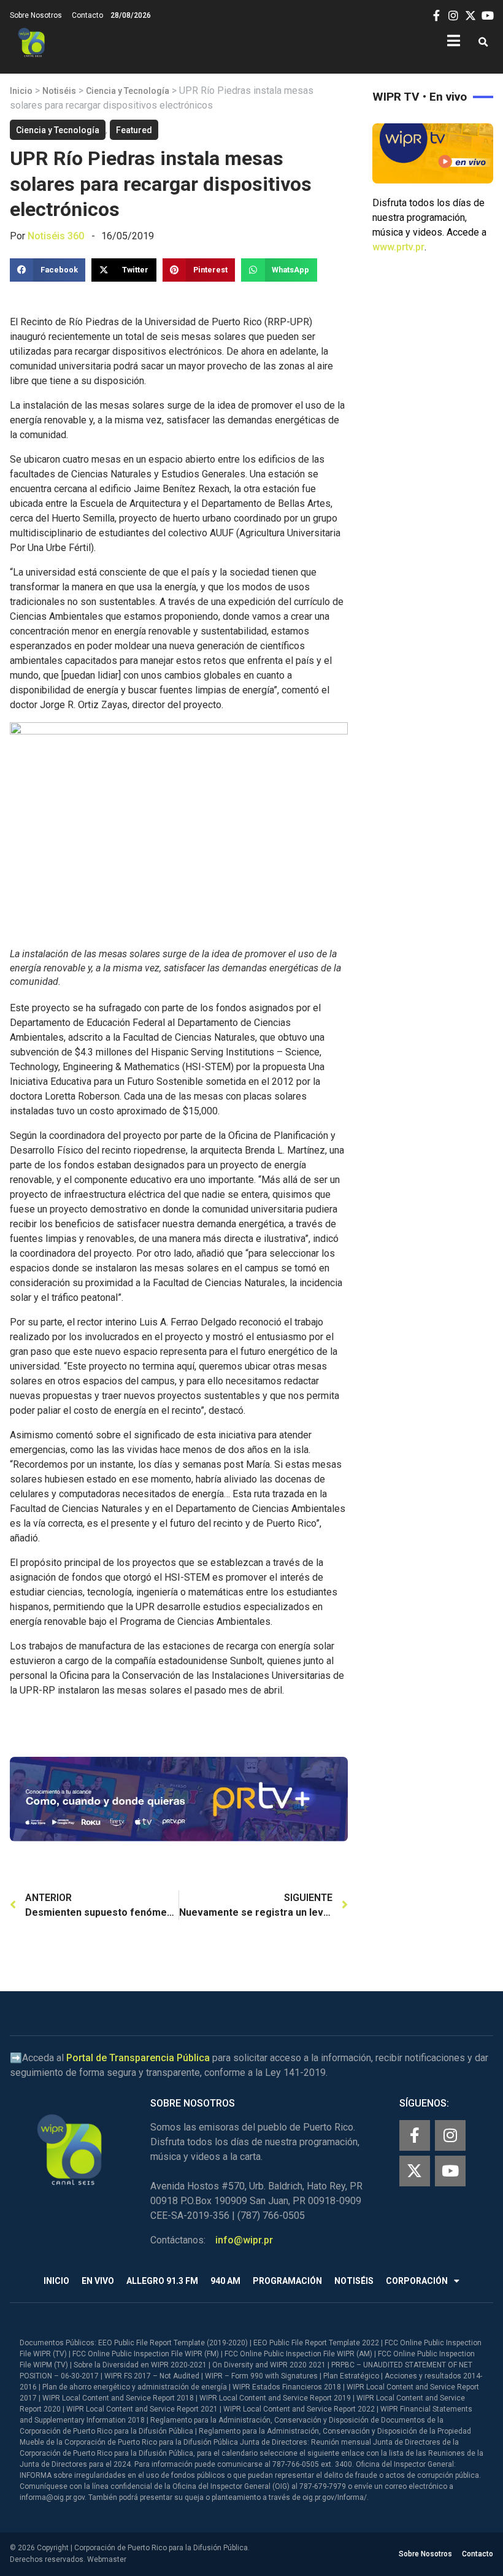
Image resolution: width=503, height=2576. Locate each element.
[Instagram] (450, 2135)
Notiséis (59, 91)
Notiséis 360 (56, 236)
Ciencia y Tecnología (128, 91)
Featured (134, 130)
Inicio (21, 91)
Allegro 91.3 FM (162, 2281)
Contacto (87, 15)
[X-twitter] (415, 2171)
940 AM (225, 2281)
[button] (483, 43)
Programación (287, 2281)
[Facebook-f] (415, 2135)
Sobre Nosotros (36, 15)
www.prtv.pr (398, 247)
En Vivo (98, 2281)
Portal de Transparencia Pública (138, 2058)
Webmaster (107, 2559)
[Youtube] (450, 2171)
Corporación (417, 2281)
